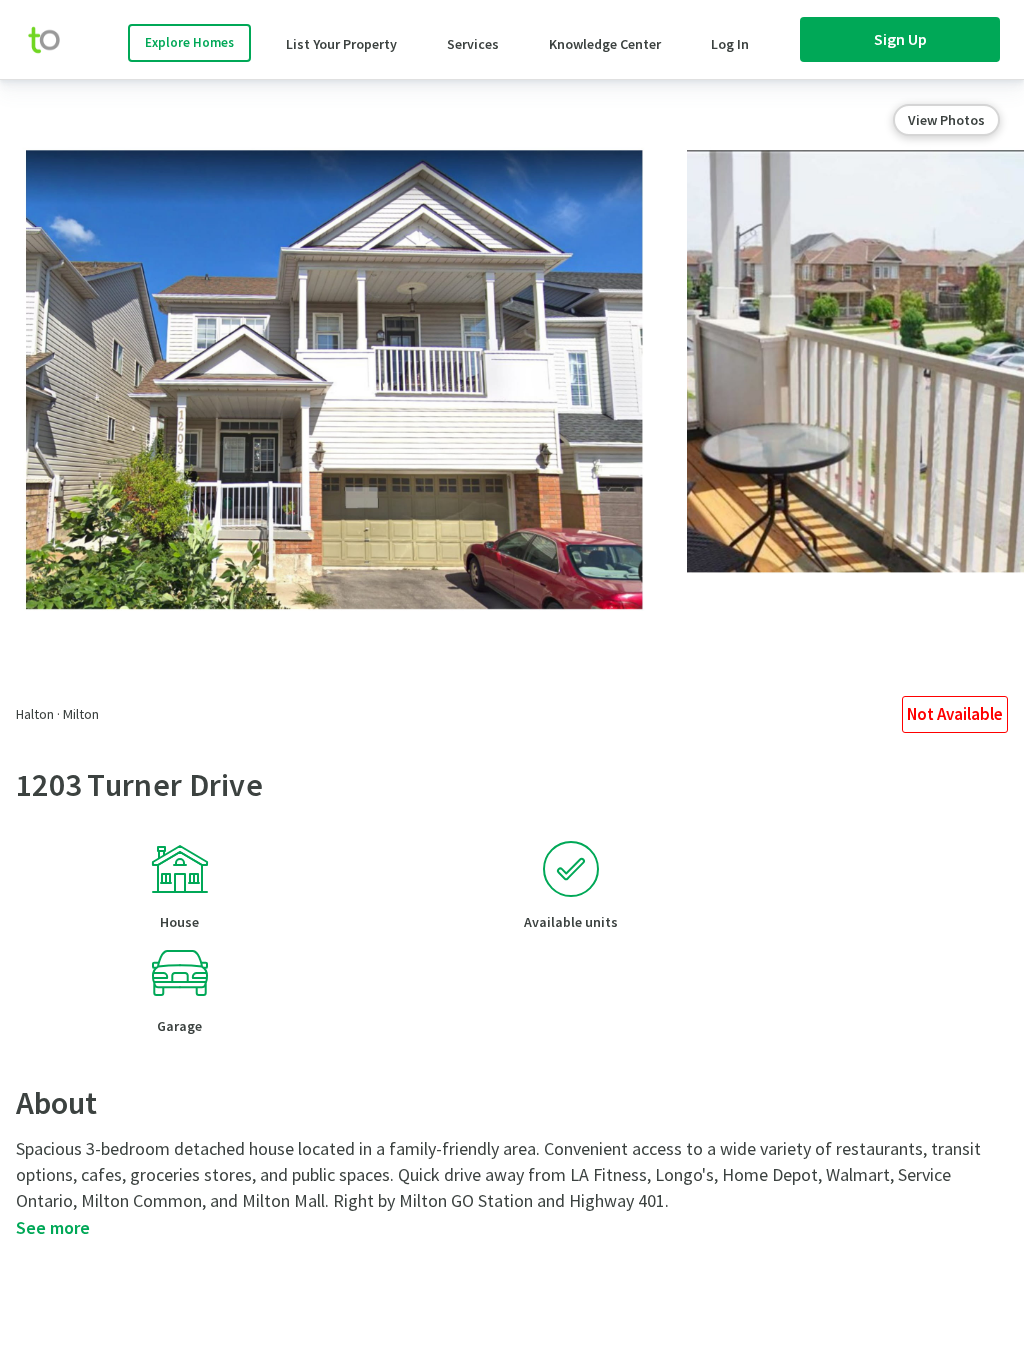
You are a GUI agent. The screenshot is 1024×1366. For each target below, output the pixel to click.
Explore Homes (189, 42)
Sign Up (900, 39)
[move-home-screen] (54, 40)
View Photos (946, 120)
